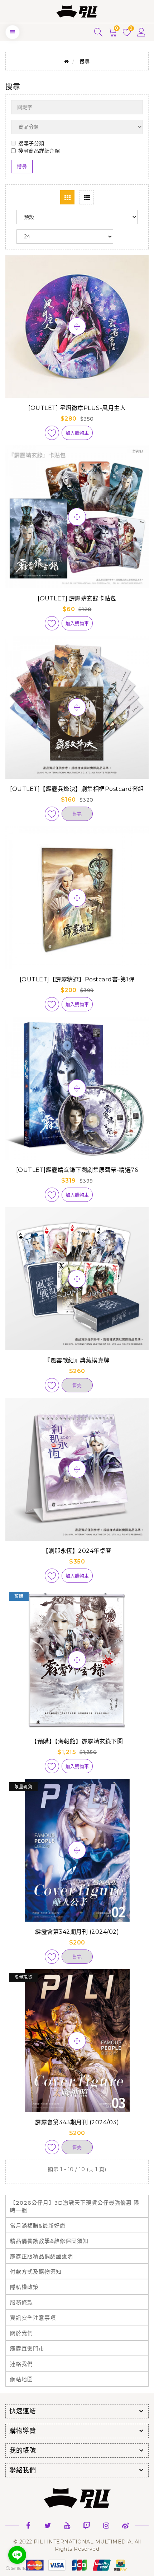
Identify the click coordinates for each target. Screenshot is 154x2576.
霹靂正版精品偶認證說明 (42, 2256)
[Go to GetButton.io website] (17, 2569)
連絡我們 (21, 2364)
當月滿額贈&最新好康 (38, 2226)
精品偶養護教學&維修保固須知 (49, 2241)
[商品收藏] (52, 433)
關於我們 (21, 2333)
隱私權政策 (24, 2287)
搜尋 (85, 61)
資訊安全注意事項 (33, 2318)
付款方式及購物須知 (36, 2272)
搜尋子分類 (31, 143)
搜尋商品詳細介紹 (39, 151)
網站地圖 (21, 2379)
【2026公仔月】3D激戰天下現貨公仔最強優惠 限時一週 (75, 2206)
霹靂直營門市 (27, 2349)
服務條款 (21, 2302)
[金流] (77, 2565)
